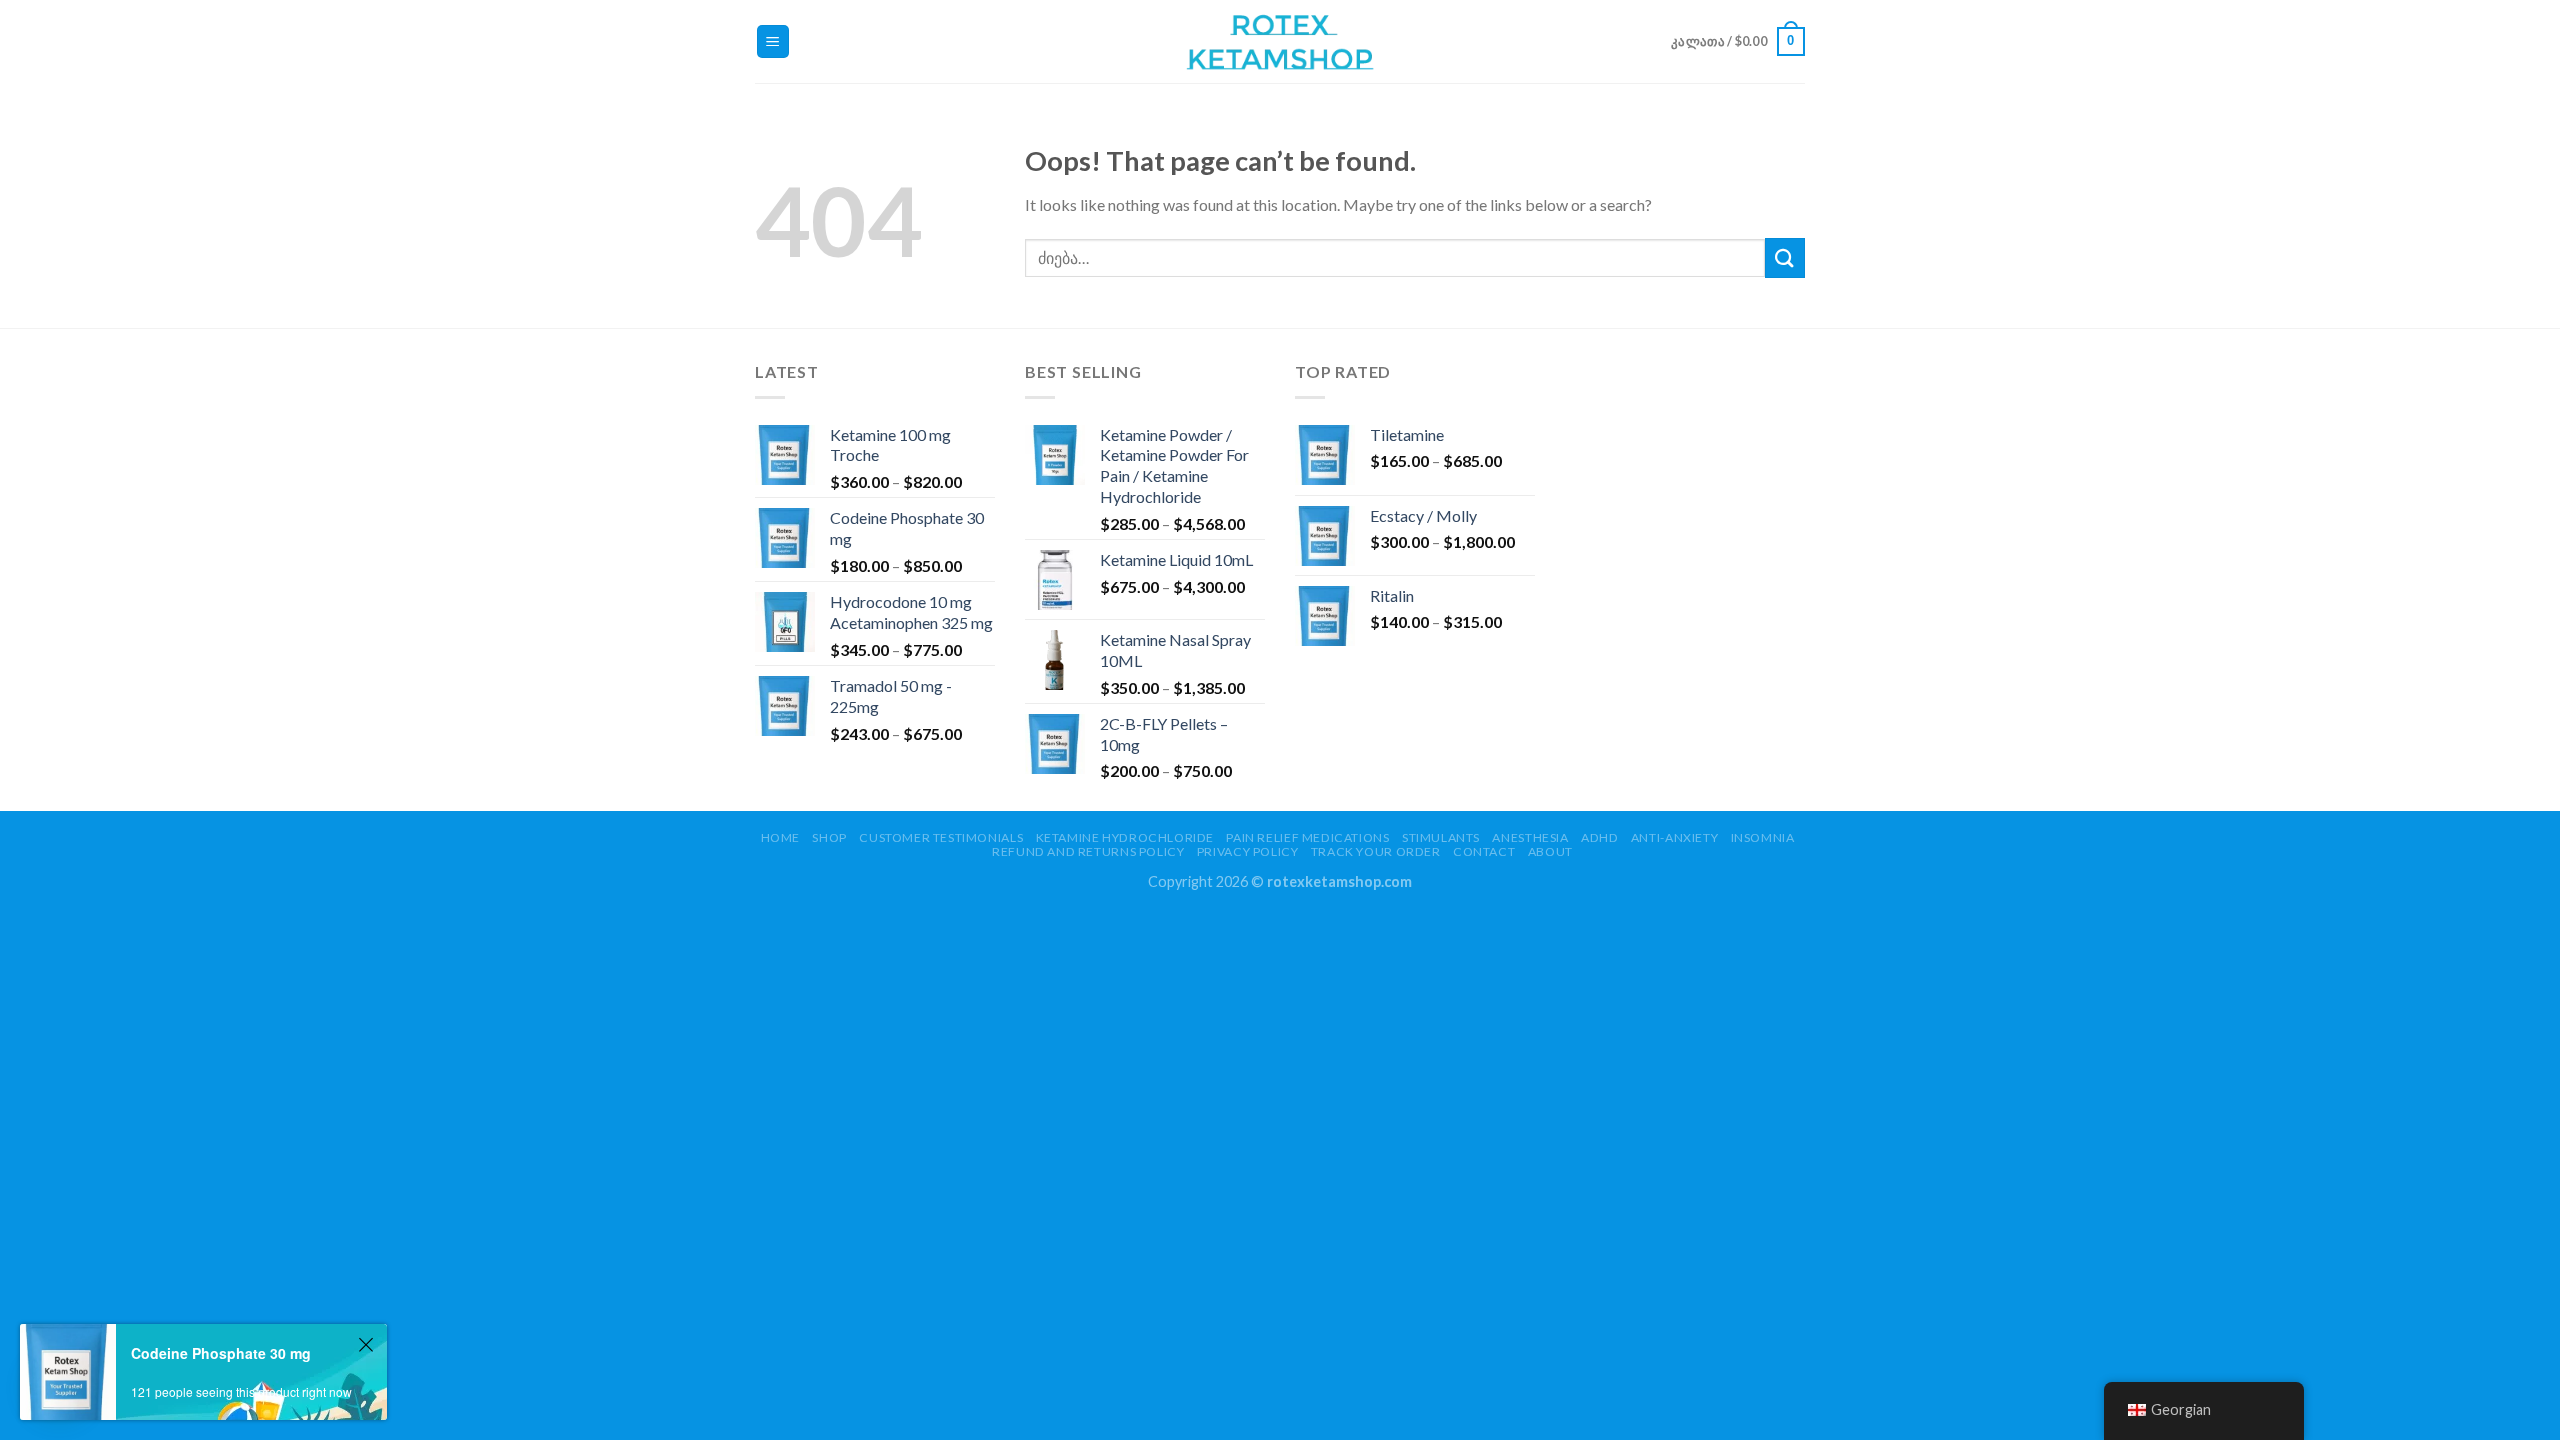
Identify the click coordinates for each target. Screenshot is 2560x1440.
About (1550, 851)
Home (780, 837)
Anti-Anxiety (1674, 837)
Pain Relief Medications (1307, 837)
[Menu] (773, 41)
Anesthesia (1530, 837)
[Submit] (1785, 257)
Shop (829, 837)
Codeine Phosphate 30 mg (221, 1353)
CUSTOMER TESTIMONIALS (941, 837)
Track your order (1376, 851)
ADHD (1599, 837)
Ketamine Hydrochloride (1125, 837)
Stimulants (1441, 837)
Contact (1484, 851)
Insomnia (1763, 837)
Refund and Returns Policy (1088, 851)
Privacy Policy (1248, 851)
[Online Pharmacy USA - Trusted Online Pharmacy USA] (1280, 41)
